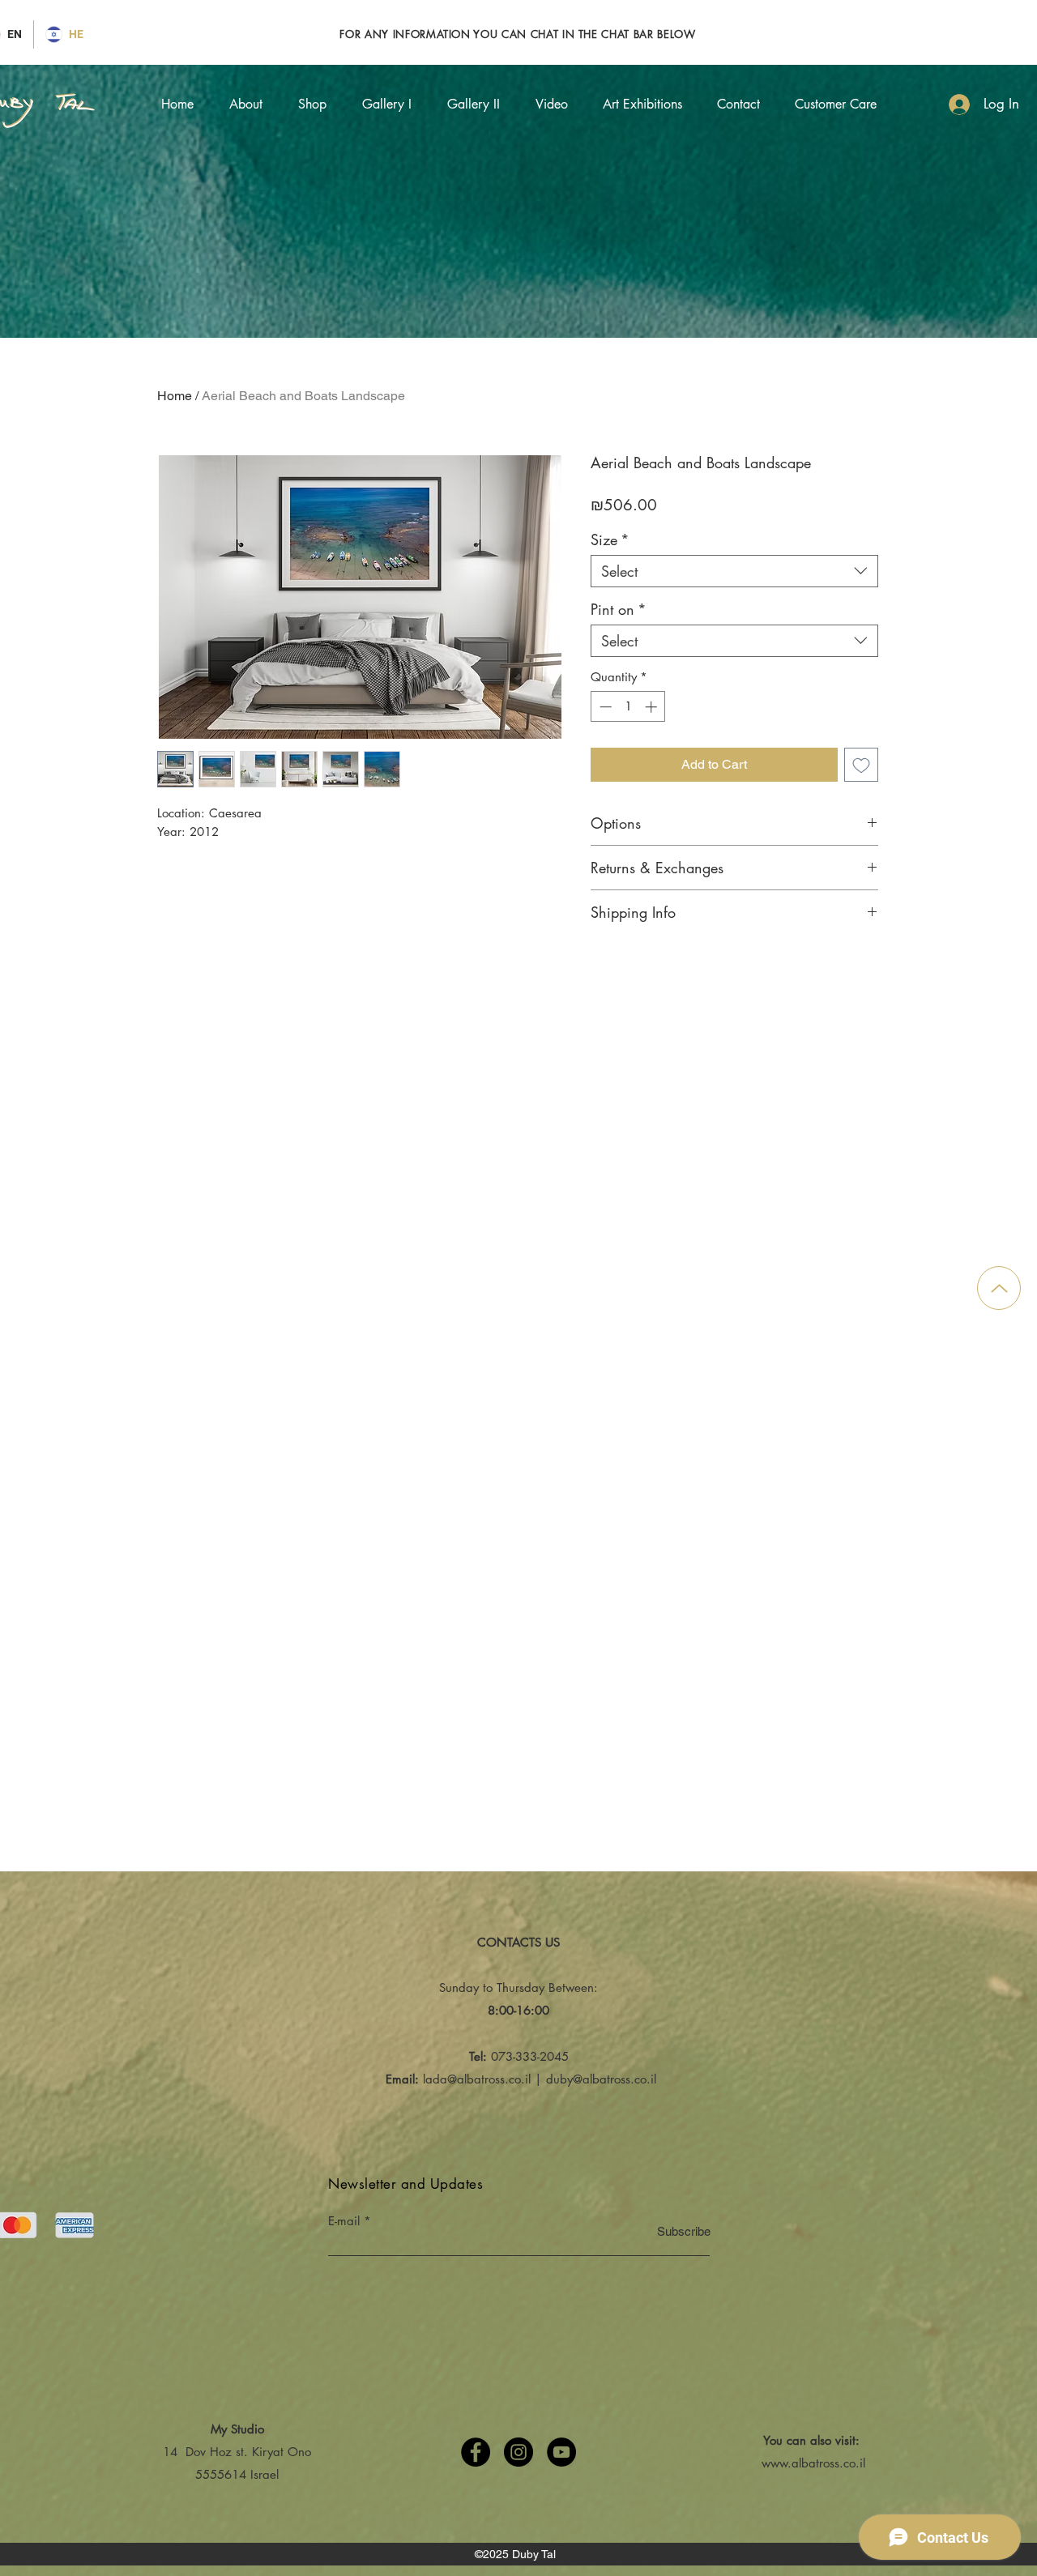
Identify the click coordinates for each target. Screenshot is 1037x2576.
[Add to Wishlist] (861, 765)
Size (610, 540)
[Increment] (653, 707)
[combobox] (734, 571)
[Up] (999, 1288)
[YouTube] (561, 2452)
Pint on (619, 609)
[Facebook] (476, 2452)
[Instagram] (518, 2452)
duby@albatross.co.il (601, 2079)
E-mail (344, 2221)
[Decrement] (604, 707)
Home (175, 396)
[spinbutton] (628, 707)
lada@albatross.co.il (477, 2079)
